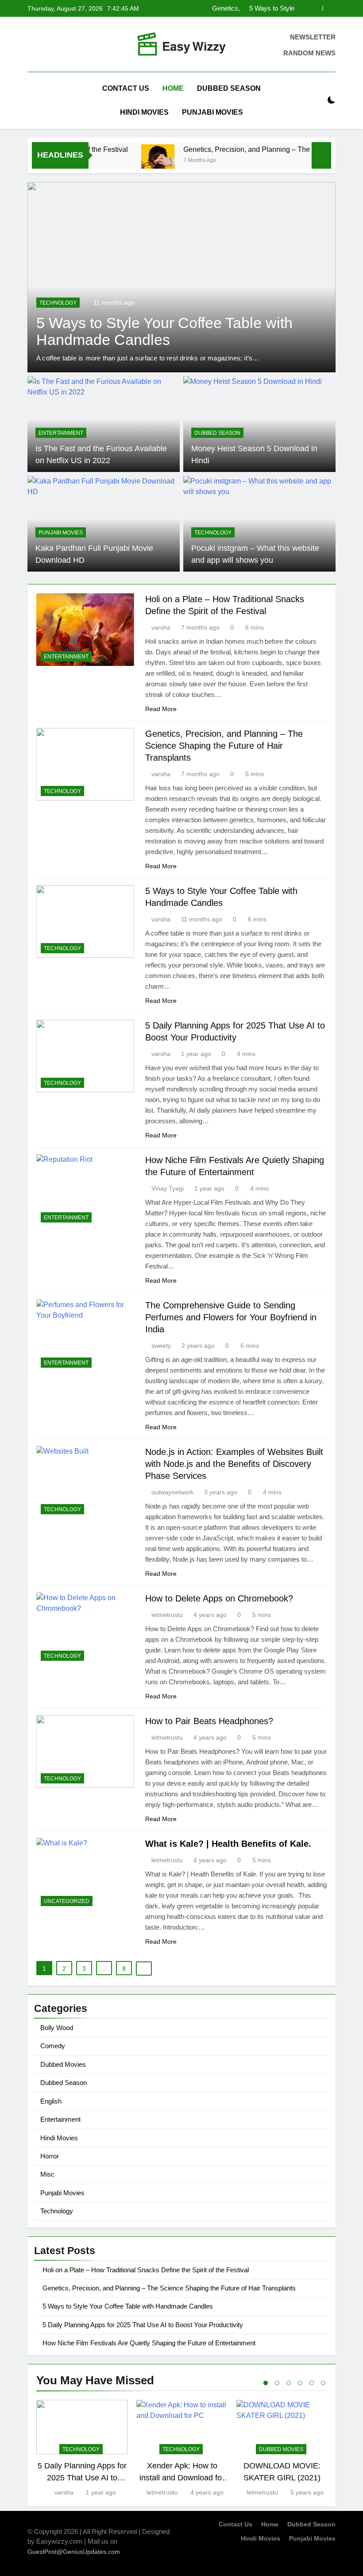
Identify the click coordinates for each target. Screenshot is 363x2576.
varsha (161, 627)
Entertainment (61, 433)
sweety (161, 1346)
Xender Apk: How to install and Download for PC (182, 2477)
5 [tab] (312, 2383)
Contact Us (126, 88)
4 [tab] (300, 2383)
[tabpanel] (82, 2449)
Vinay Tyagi (168, 1188)
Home (173, 88)
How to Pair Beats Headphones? (209, 1721)
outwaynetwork (172, 1492)
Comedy (53, 2046)
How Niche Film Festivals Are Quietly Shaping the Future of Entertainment (149, 2343)
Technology (58, 303)
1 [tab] (266, 2383)
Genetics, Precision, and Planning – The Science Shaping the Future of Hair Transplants (224, 746)
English (51, 2101)
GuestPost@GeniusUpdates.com (74, 2552)
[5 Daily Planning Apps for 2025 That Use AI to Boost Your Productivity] (181, 277)
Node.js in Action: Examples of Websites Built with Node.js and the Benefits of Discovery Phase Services (234, 1464)
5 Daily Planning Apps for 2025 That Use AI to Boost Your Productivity (251, 8)
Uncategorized (67, 1901)
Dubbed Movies (63, 2064)
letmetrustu (167, 1615)
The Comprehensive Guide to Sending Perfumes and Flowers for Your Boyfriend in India (231, 1317)
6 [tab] (323, 2383)
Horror (50, 2156)
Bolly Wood (57, 2028)
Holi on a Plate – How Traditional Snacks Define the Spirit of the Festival (146, 2270)
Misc (47, 2174)
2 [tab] (277, 2383)
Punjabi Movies (212, 112)
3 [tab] (289, 2383)
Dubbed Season (229, 88)
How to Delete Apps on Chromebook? (219, 1598)
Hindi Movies (144, 112)
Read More (161, 709)
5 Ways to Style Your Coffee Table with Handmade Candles (128, 2306)
